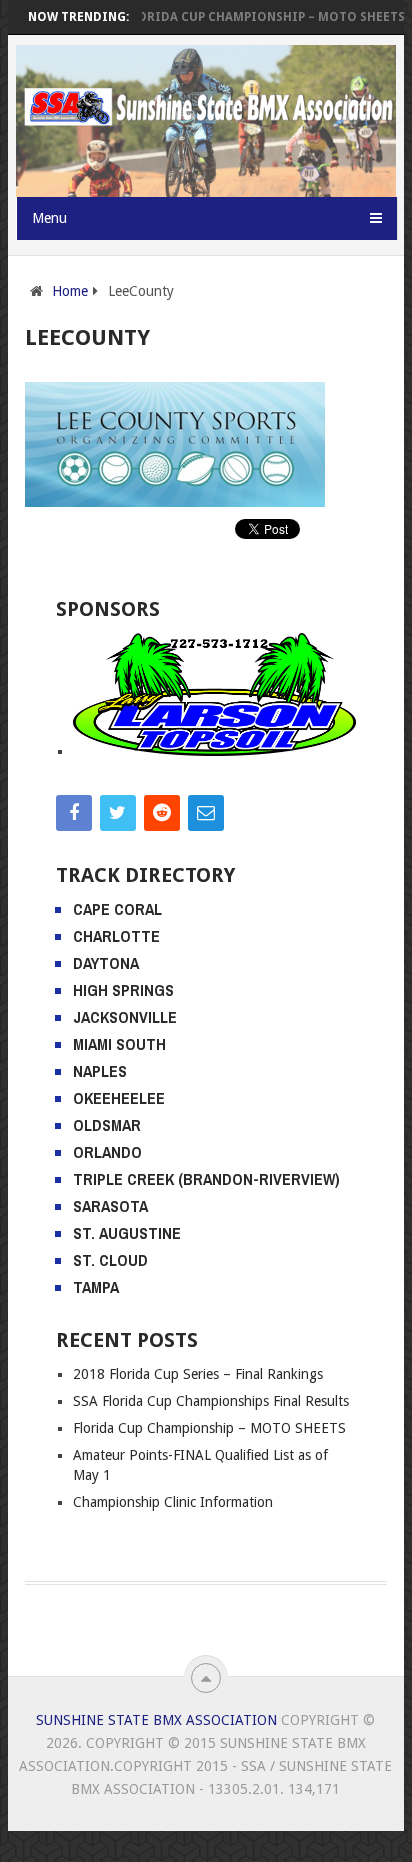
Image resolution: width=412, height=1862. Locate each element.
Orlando (107, 1152)
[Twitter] (118, 813)
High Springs (123, 990)
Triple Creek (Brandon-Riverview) (206, 1179)
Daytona (106, 963)
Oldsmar (107, 1125)
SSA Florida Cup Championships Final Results (211, 1401)
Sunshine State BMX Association (156, 1720)
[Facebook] (74, 813)
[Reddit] (162, 813)
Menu (49, 218)
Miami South (119, 1044)
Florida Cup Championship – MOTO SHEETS (252, 17)
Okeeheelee (119, 1098)
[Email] (206, 813)
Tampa (96, 1287)
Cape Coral (117, 909)
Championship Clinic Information (173, 1502)
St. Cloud (110, 1260)
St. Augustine (127, 1233)
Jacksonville (125, 1017)
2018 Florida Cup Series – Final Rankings (198, 1374)
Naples (100, 1071)
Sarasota (110, 1206)
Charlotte (116, 936)
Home (70, 291)
